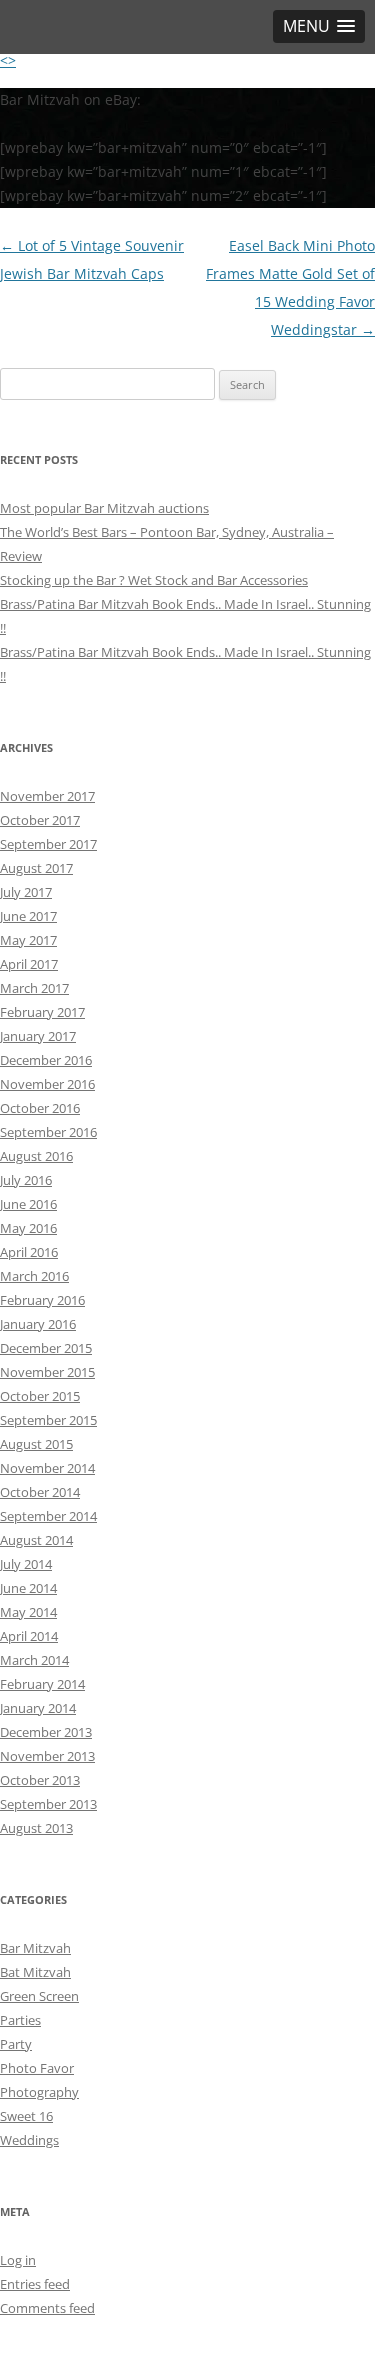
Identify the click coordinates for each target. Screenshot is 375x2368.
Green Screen (39, 1996)
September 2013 (48, 1804)
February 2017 (42, 1012)
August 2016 (36, 1156)
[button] (319, 26)
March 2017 (34, 988)
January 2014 (38, 1708)
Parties (20, 2020)
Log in (18, 2260)
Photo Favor (37, 2068)
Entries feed (35, 2284)
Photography (39, 2092)
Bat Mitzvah (35, 1972)
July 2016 (26, 1180)
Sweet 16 (26, 2116)
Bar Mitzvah (35, 1948)
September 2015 (48, 1420)
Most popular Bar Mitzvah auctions (104, 508)
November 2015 (47, 1372)
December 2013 (46, 1732)
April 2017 (29, 964)
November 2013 (47, 1756)
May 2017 (28, 940)
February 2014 (42, 1684)
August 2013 (36, 1828)
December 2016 (46, 1060)
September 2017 (48, 844)
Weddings (29, 2140)
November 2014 (47, 1468)
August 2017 (36, 868)
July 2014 (26, 1564)
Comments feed (47, 2308)
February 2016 (42, 1300)
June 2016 (28, 1204)
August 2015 (36, 1444)
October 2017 (40, 820)
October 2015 (40, 1396)
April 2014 (29, 1636)
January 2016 (38, 1324)
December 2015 (46, 1348)
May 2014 (28, 1612)
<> (8, 60)
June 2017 (28, 916)
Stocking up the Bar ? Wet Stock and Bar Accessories (154, 580)
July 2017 (26, 892)
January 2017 (38, 1036)
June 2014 (28, 1588)
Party (16, 2044)
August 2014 (36, 1540)
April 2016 (29, 1252)
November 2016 (47, 1084)
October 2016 (40, 1108)
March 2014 (34, 1660)
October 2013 (40, 1780)
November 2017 (47, 796)
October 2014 (40, 1492)
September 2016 (48, 1132)
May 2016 (28, 1228)
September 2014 (48, 1516)
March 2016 (34, 1276)
